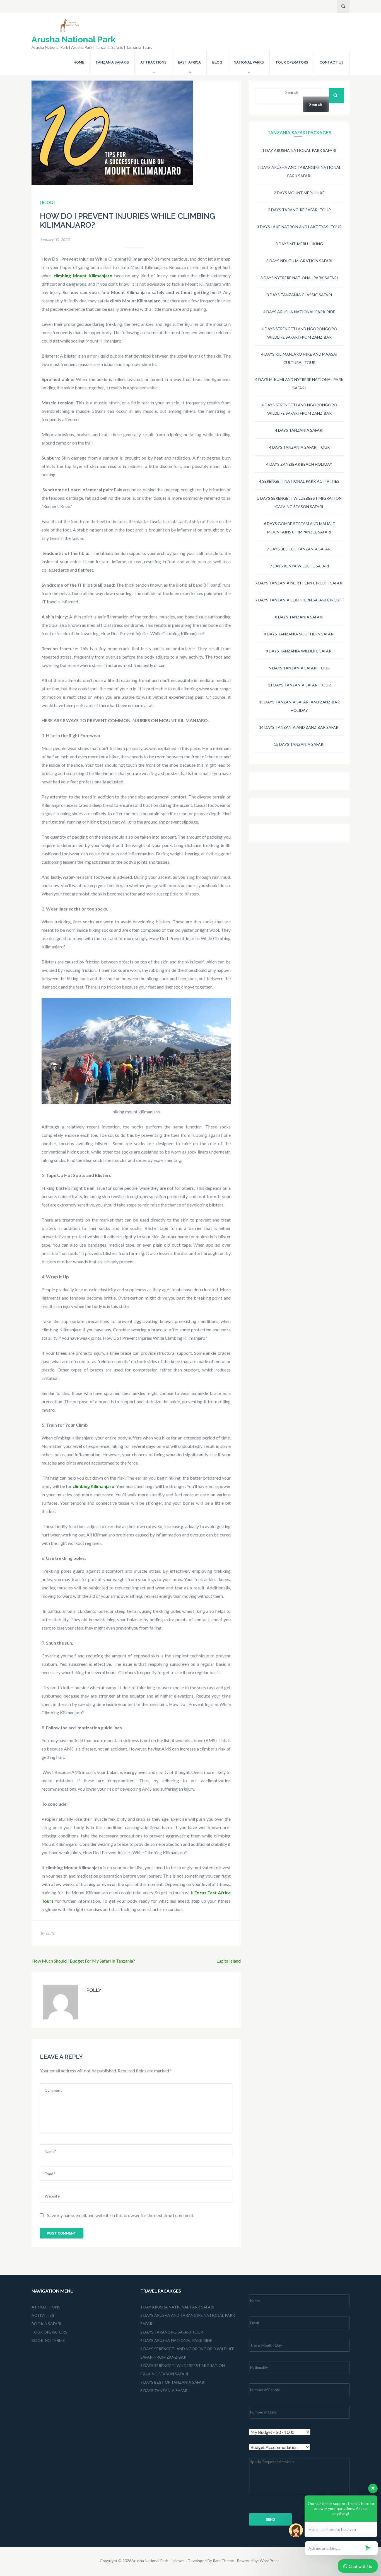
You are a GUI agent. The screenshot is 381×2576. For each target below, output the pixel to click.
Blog (217, 62)
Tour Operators (292, 62)
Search (292, 92)
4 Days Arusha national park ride (299, 312)
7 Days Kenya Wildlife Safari (299, 566)
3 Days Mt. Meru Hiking (299, 244)
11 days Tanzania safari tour (299, 685)
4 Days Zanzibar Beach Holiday (299, 464)
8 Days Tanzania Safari (299, 617)
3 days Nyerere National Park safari (299, 278)
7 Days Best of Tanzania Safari (299, 549)
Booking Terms (48, 2340)
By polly (47, 1933)
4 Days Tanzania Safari (299, 430)
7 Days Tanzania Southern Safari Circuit (299, 600)
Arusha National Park (73, 39)
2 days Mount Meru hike (299, 193)
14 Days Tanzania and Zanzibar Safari (299, 727)
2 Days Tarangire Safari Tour (299, 210)
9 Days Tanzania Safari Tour (299, 668)
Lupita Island (229, 1961)
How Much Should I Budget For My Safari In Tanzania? (83, 1961)
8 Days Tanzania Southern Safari (299, 634)
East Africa (189, 62)
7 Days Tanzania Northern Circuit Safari (299, 583)
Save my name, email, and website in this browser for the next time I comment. (121, 2215)
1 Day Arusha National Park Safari (299, 150)
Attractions (153, 62)
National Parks (249, 62)
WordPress (270, 2561)
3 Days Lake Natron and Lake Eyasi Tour (299, 227)
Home (79, 62)
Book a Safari (46, 2324)
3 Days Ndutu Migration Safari (299, 261)
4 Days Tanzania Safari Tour (299, 447)
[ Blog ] (48, 203)
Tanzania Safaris (112, 62)
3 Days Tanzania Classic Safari (299, 295)
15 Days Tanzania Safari (299, 744)
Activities (43, 2315)
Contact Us (332, 62)
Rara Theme (223, 2561)
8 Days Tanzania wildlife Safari (299, 651)
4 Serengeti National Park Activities (299, 481)
